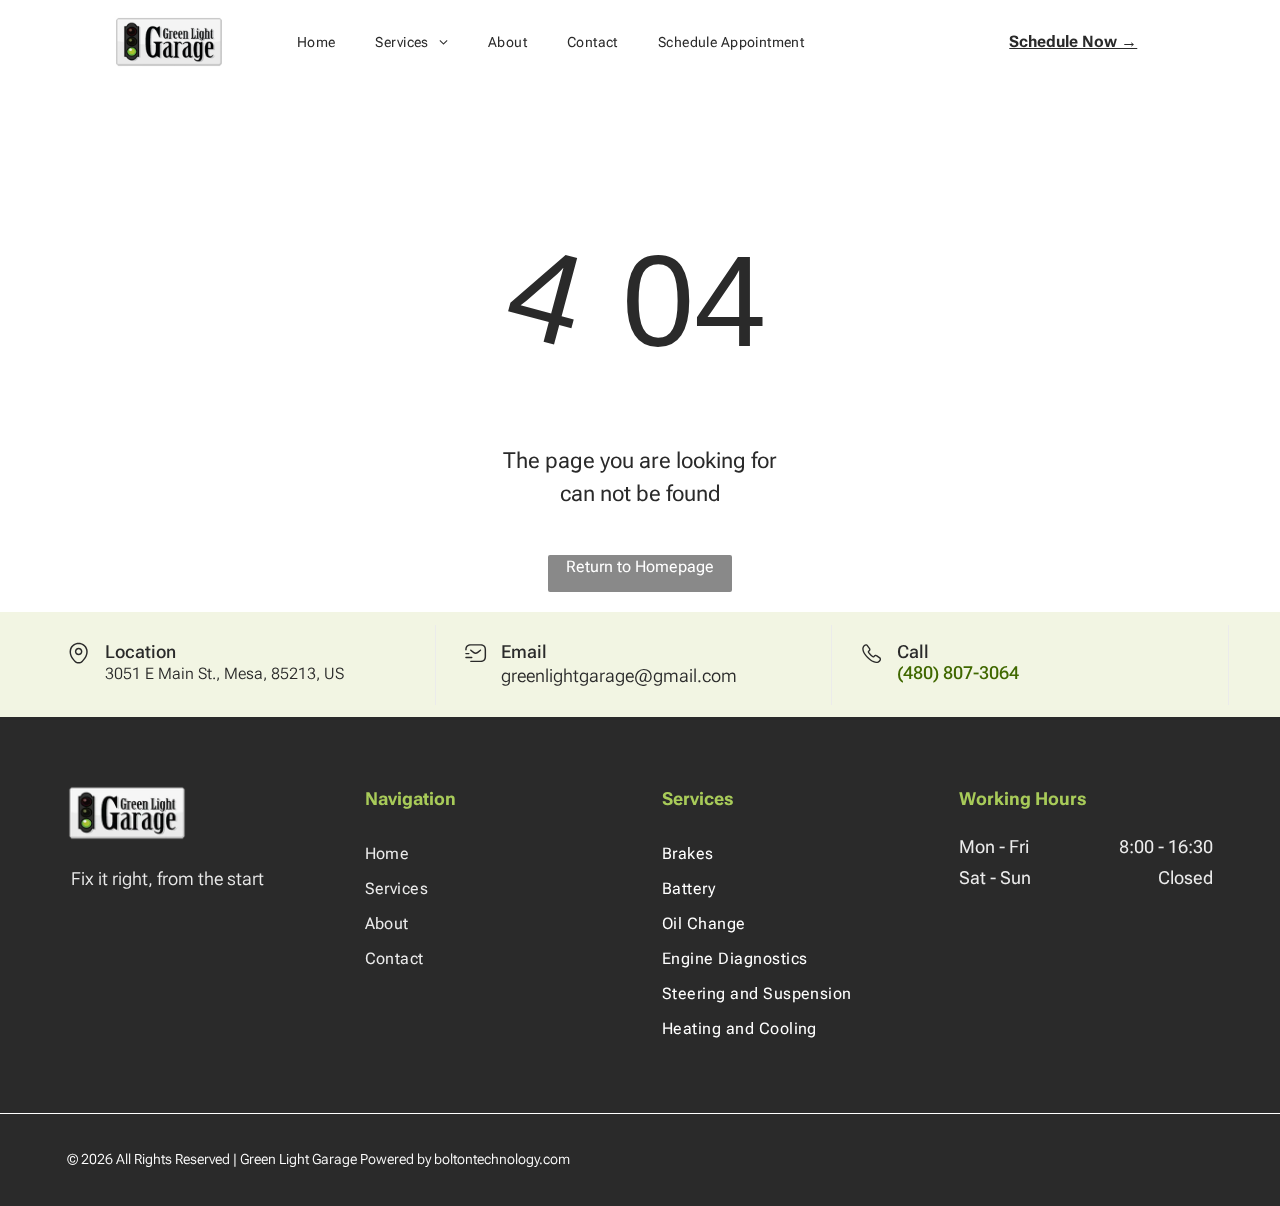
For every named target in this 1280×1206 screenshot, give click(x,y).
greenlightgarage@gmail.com (619, 675)
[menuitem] (316, 42)
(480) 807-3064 (958, 672)
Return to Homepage (640, 566)
